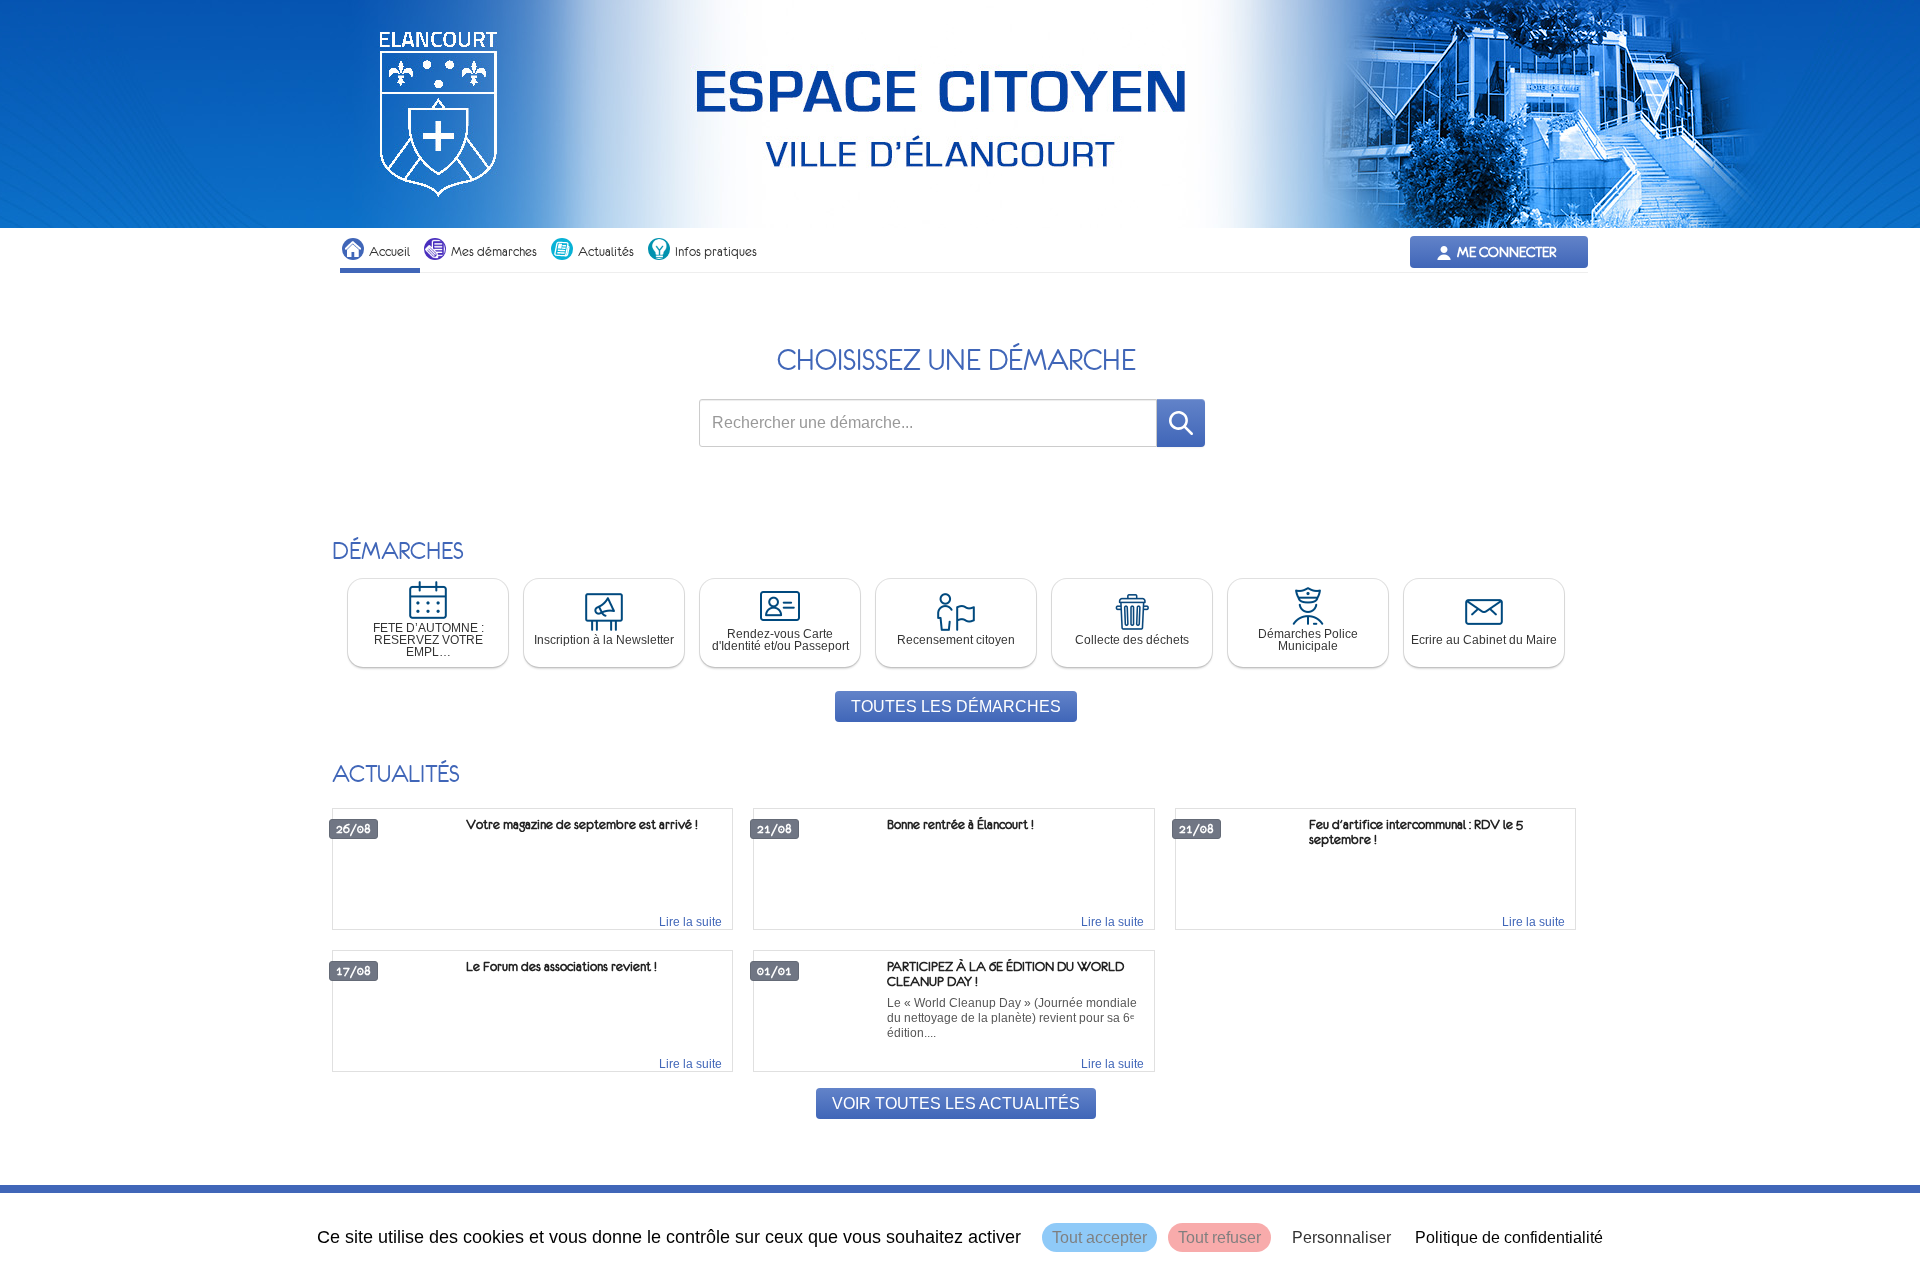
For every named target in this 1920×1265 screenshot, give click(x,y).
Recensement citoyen (956, 640)
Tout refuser (1219, 1237)
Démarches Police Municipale (1308, 640)
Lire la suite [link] (690, 922)
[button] (428, 623)
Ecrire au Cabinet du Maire (1484, 640)
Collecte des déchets (1132, 640)
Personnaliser (1341, 1237)
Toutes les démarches (956, 706)
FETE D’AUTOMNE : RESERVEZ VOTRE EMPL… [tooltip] (428, 640)
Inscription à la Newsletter (604, 640)
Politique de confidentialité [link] (1509, 1237)
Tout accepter (1099, 1237)
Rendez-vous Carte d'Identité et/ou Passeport (780, 640)
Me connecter (1506, 252)
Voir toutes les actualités (956, 1103)
